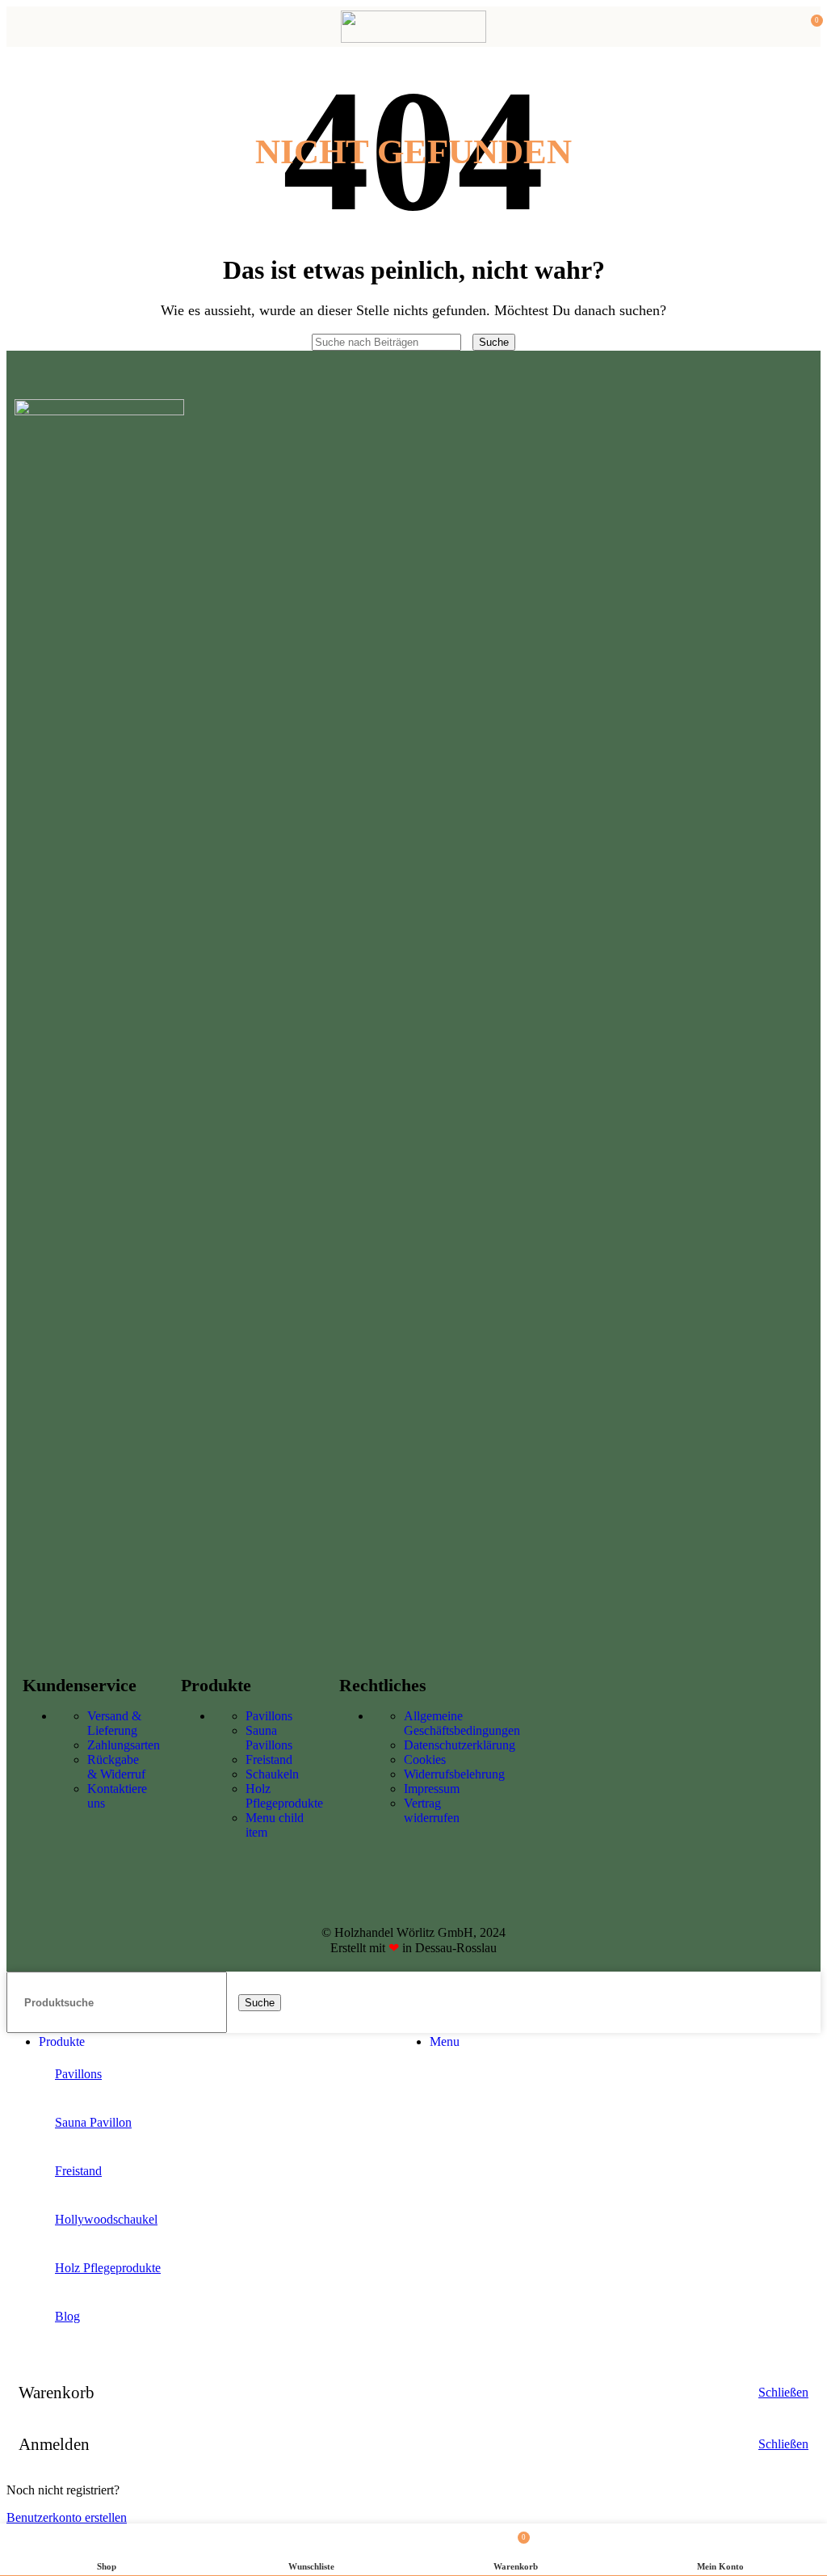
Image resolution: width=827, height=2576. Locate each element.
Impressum (432, 1789)
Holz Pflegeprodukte (284, 1796)
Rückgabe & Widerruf (116, 1767)
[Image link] (99, 411)
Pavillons (269, 1716)
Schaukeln (272, 1774)
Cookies (425, 1759)
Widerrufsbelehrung (454, 1774)
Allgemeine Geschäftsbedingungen (462, 1723)
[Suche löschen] (468, 341)
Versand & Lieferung (114, 1723)
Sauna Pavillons (269, 1738)
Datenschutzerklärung (460, 1745)
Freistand (269, 1759)
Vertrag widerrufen (432, 1810)
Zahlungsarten (124, 1745)
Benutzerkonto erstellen (67, 2517)
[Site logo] (413, 38)
